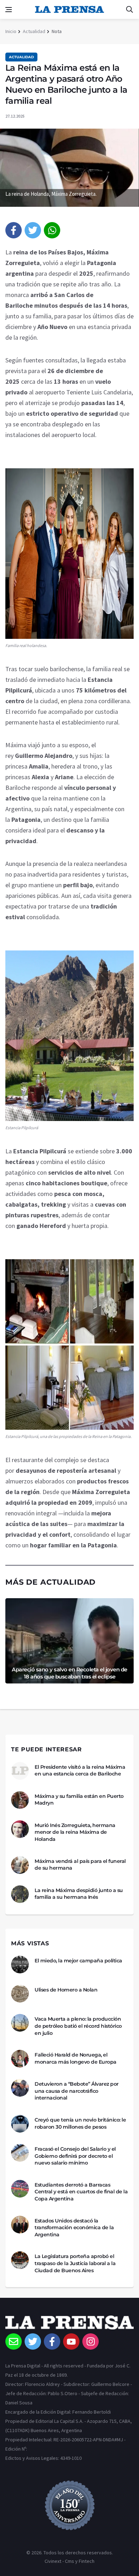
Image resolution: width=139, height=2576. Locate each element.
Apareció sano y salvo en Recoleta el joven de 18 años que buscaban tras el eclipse (69, 1673)
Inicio (11, 31)
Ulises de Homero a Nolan (66, 1990)
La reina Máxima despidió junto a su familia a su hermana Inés (79, 1894)
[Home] (69, 2324)
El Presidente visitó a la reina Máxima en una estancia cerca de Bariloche (80, 1771)
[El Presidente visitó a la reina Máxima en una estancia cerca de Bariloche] (20, 1771)
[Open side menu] (9, 10)
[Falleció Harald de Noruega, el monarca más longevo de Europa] (20, 2059)
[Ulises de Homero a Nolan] (20, 1994)
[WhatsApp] (52, 230)
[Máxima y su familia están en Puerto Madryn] (20, 1800)
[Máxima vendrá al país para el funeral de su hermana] (20, 1865)
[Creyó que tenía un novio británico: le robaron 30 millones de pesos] (20, 2124)
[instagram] (91, 2341)
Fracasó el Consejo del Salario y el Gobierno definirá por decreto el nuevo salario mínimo (75, 2156)
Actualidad (34, 31)
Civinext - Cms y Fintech (69, 2561)
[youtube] (71, 2341)
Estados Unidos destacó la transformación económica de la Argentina (74, 2228)
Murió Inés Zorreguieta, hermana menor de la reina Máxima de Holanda (75, 1832)
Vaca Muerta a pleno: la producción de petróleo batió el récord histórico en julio (78, 2026)
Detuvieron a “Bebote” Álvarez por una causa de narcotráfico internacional (77, 2091)
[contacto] (14, 2341)
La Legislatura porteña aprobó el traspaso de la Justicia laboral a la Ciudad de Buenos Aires (75, 2263)
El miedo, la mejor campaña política (78, 1961)
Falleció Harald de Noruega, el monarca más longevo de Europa (76, 2058)
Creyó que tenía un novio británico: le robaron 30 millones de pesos (80, 2123)
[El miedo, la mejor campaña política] (20, 1965)
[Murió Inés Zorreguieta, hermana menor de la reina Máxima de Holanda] (20, 1829)
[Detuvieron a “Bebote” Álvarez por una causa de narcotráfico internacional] (20, 2088)
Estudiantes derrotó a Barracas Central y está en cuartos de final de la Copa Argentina (81, 2192)
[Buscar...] (129, 10)
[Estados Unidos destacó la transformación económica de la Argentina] (20, 2225)
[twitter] (33, 230)
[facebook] (14, 230)
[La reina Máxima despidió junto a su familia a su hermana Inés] (20, 1894)
